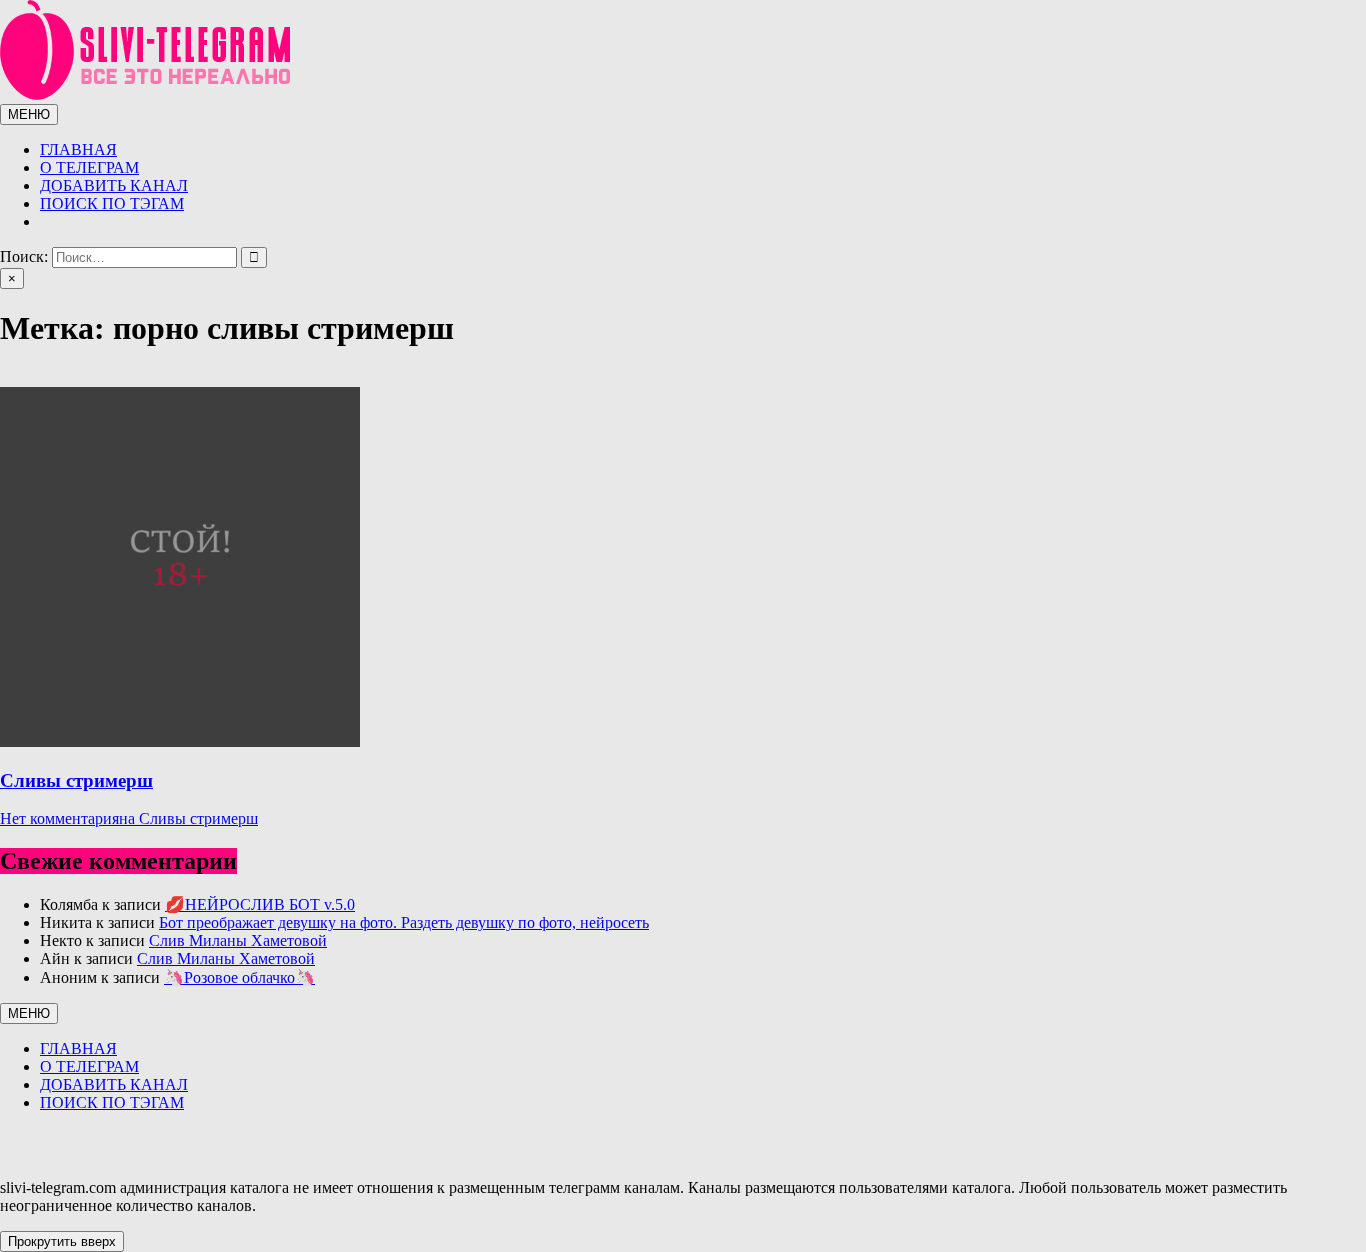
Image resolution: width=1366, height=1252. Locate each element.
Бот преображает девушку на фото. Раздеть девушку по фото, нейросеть (404, 922)
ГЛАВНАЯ (78, 149)
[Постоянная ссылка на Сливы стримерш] (180, 741)
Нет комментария (129, 818)
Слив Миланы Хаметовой (238, 940)
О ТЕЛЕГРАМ (89, 167)
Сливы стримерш (76, 780)
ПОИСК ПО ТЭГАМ (112, 203)
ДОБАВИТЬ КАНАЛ (114, 185)
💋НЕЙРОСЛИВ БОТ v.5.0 (260, 904)
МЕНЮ (29, 114)
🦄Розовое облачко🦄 (239, 977)
